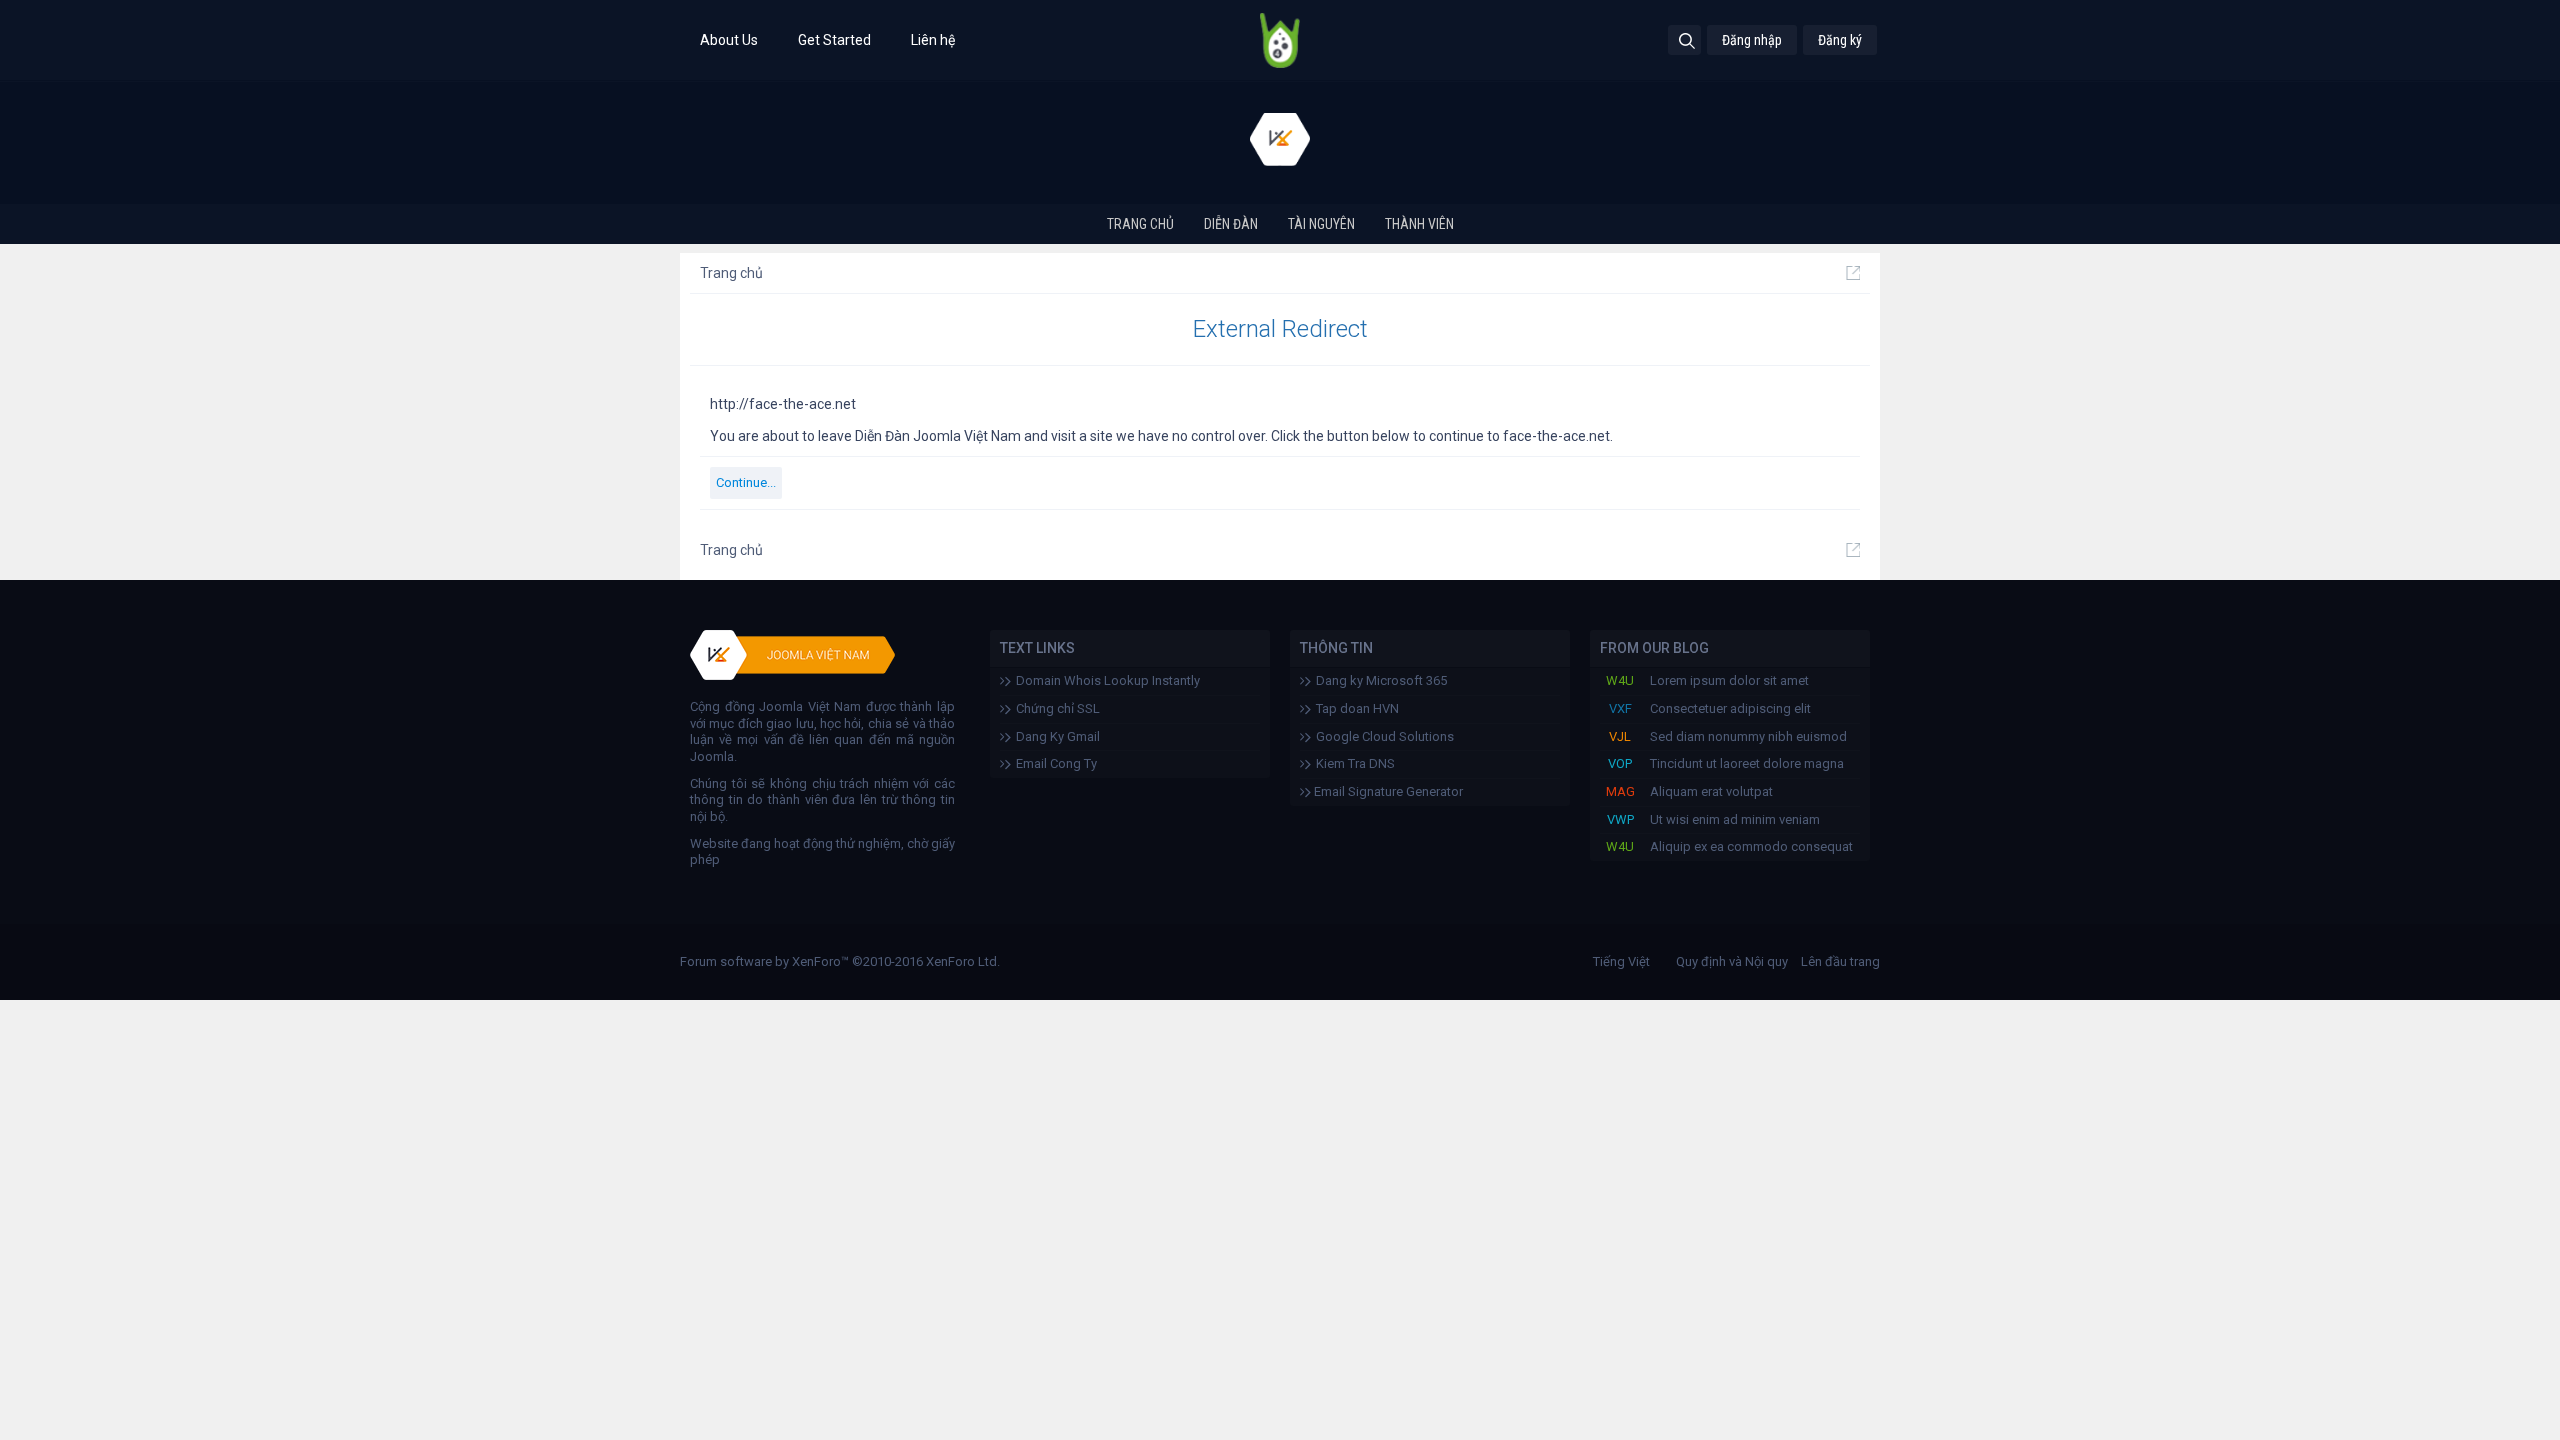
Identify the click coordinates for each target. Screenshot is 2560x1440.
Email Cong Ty (1056, 763)
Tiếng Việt (1621, 961)
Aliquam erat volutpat (1711, 791)
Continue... (746, 482)
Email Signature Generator (1387, 791)
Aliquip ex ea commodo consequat (1751, 846)
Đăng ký (1840, 40)
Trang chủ (1140, 224)
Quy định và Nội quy (1732, 961)
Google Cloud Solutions (1385, 736)
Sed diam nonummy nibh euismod (1748, 736)
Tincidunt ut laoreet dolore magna (1747, 763)
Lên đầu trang (1840, 961)
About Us (729, 40)
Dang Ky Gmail (1058, 736)
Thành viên (1419, 224)
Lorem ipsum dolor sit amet (1729, 680)
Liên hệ (933, 40)
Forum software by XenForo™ (840, 961)
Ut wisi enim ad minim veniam (1735, 819)
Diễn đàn (1231, 224)
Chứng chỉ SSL (1058, 708)
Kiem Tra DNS (1355, 763)
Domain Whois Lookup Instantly (1108, 680)
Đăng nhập (1752, 40)
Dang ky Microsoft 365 (1381, 680)
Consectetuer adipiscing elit (1730, 708)
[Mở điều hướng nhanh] (1853, 273)
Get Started (834, 40)
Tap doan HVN (1357, 708)
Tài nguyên (1321, 224)
